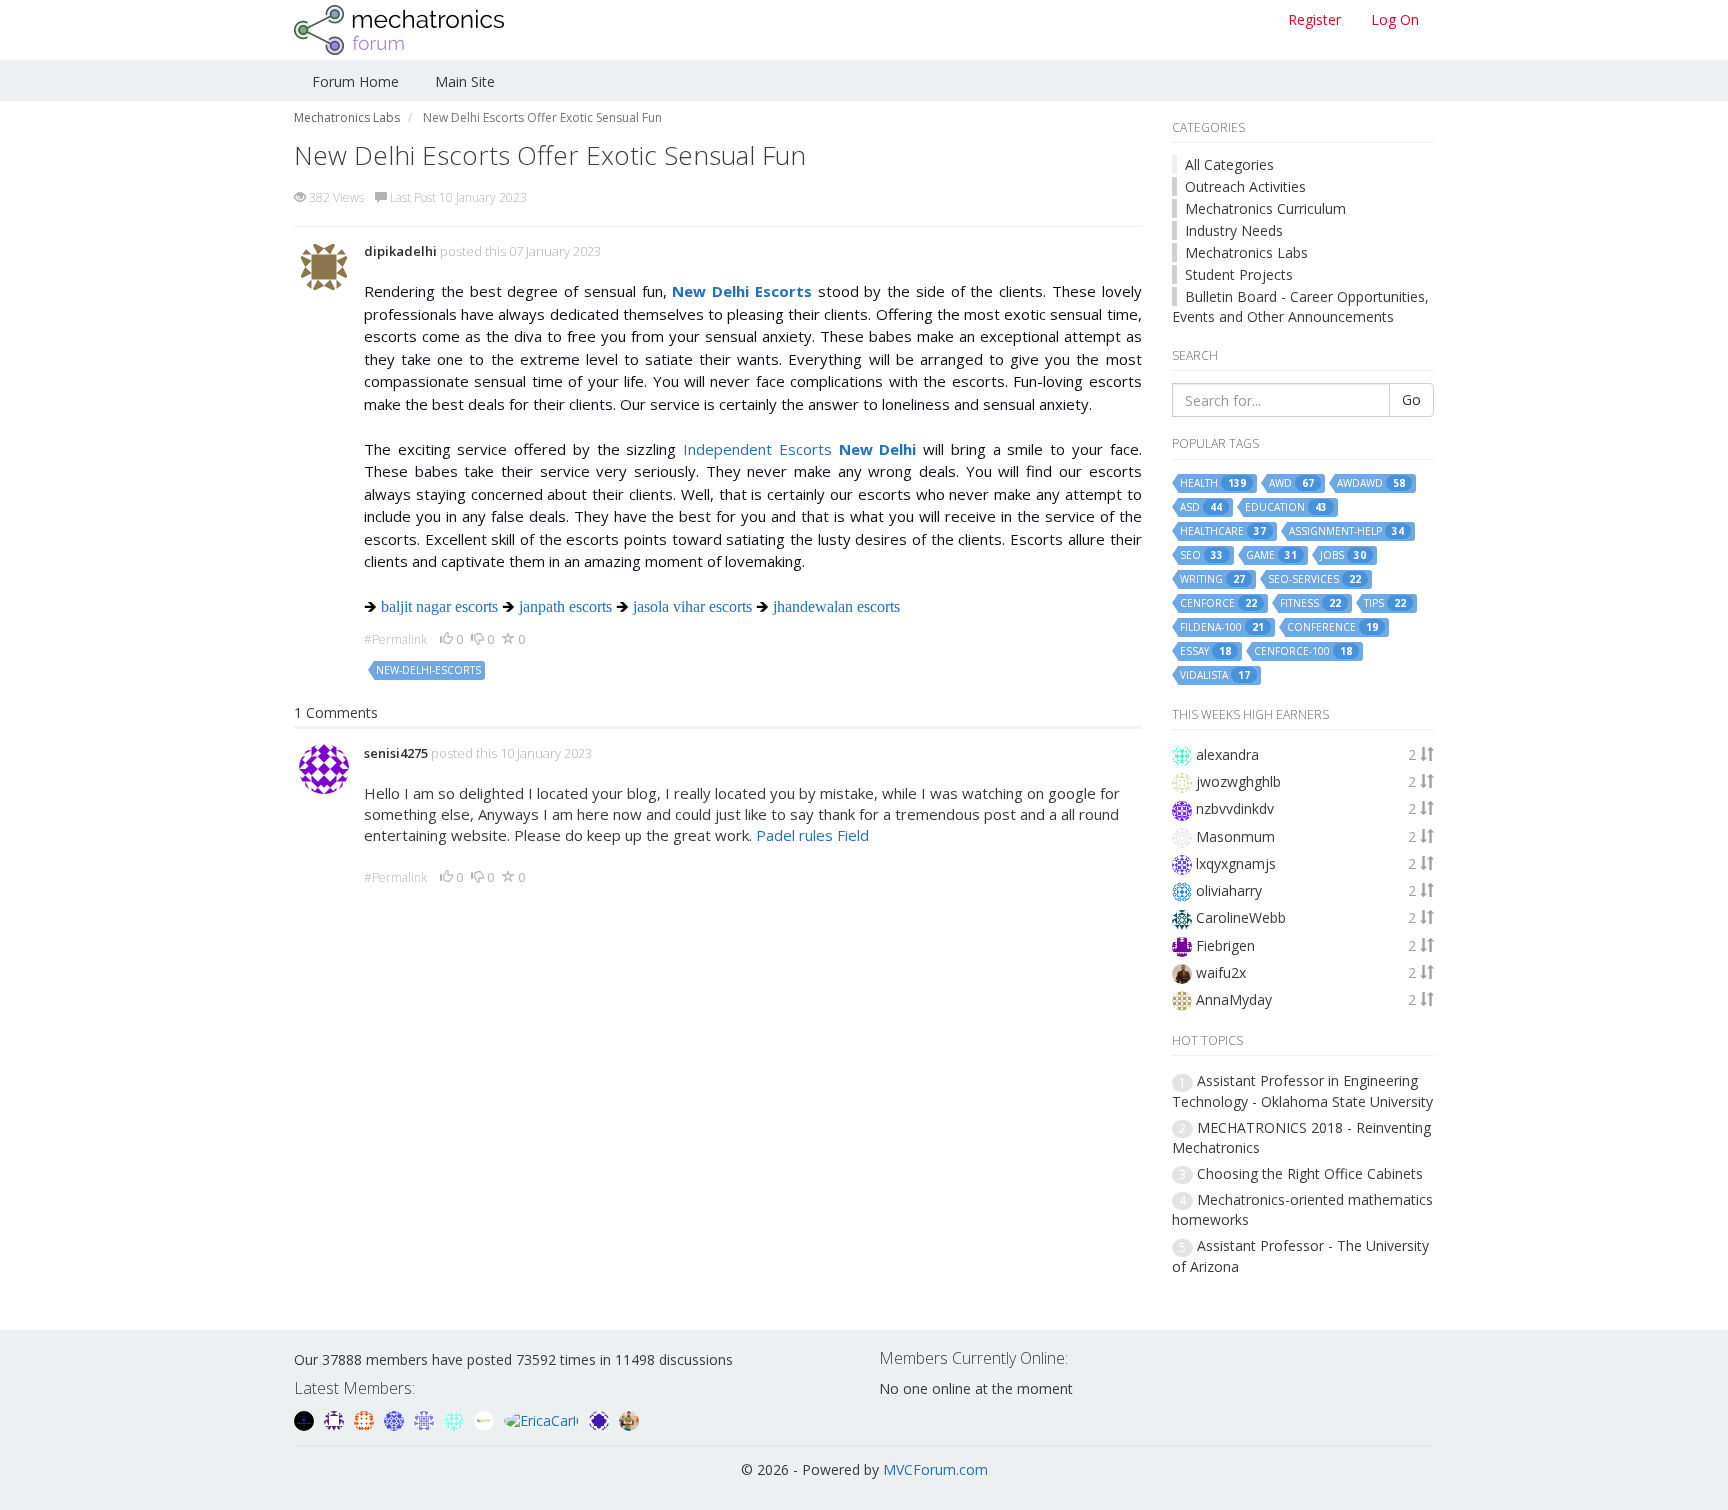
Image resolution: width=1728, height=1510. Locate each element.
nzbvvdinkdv (1235, 808)
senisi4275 (396, 753)
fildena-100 (1222, 627)
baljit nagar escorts (439, 606)
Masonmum (1235, 836)
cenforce (1218, 603)
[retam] (456, 1418)
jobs (1343, 555)
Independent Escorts (799, 449)
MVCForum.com (935, 1469)
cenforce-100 (1303, 651)
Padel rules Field (812, 835)
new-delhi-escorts (428, 670)
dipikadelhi (400, 251)
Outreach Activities (1245, 186)
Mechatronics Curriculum (1265, 208)
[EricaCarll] (543, 1418)
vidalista (1215, 675)
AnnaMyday (1234, 999)
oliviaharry (1229, 890)
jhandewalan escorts (836, 606)
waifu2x (1221, 972)
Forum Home (355, 81)
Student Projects (1239, 274)
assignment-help (1346, 531)
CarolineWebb (1241, 917)
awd (1291, 483)
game (1271, 555)
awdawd (1371, 483)
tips (1385, 603)
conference (1332, 627)
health (1213, 483)
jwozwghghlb (1238, 781)
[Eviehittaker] (336, 1418)
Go (1411, 399)
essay (1205, 651)
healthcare (1223, 531)
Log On (1395, 19)
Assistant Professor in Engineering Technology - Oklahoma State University (1302, 1090)
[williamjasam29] (486, 1418)
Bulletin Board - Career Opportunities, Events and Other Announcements (1300, 306)
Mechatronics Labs (1246, 252)
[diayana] (601, 1418)
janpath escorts (565, 606)
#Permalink (395, 639)
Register (1314, 19)
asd (1201, 507)
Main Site (465, 81)
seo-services (1314, 579)
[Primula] (396, 1418)
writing (1212, 579)
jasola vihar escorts (692, 606)
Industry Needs (1234, 230)
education (1286, 507)
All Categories (1229, 164)
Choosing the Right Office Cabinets (1310, 1173)
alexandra (1227, 754)
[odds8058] (306, 1418)
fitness (1310, 603)
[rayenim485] (366, 1418)
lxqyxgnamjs (1236, 863)
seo (1201, 555)
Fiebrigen (1225, 945)
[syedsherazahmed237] (629, 1418)
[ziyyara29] (426, 1418)
